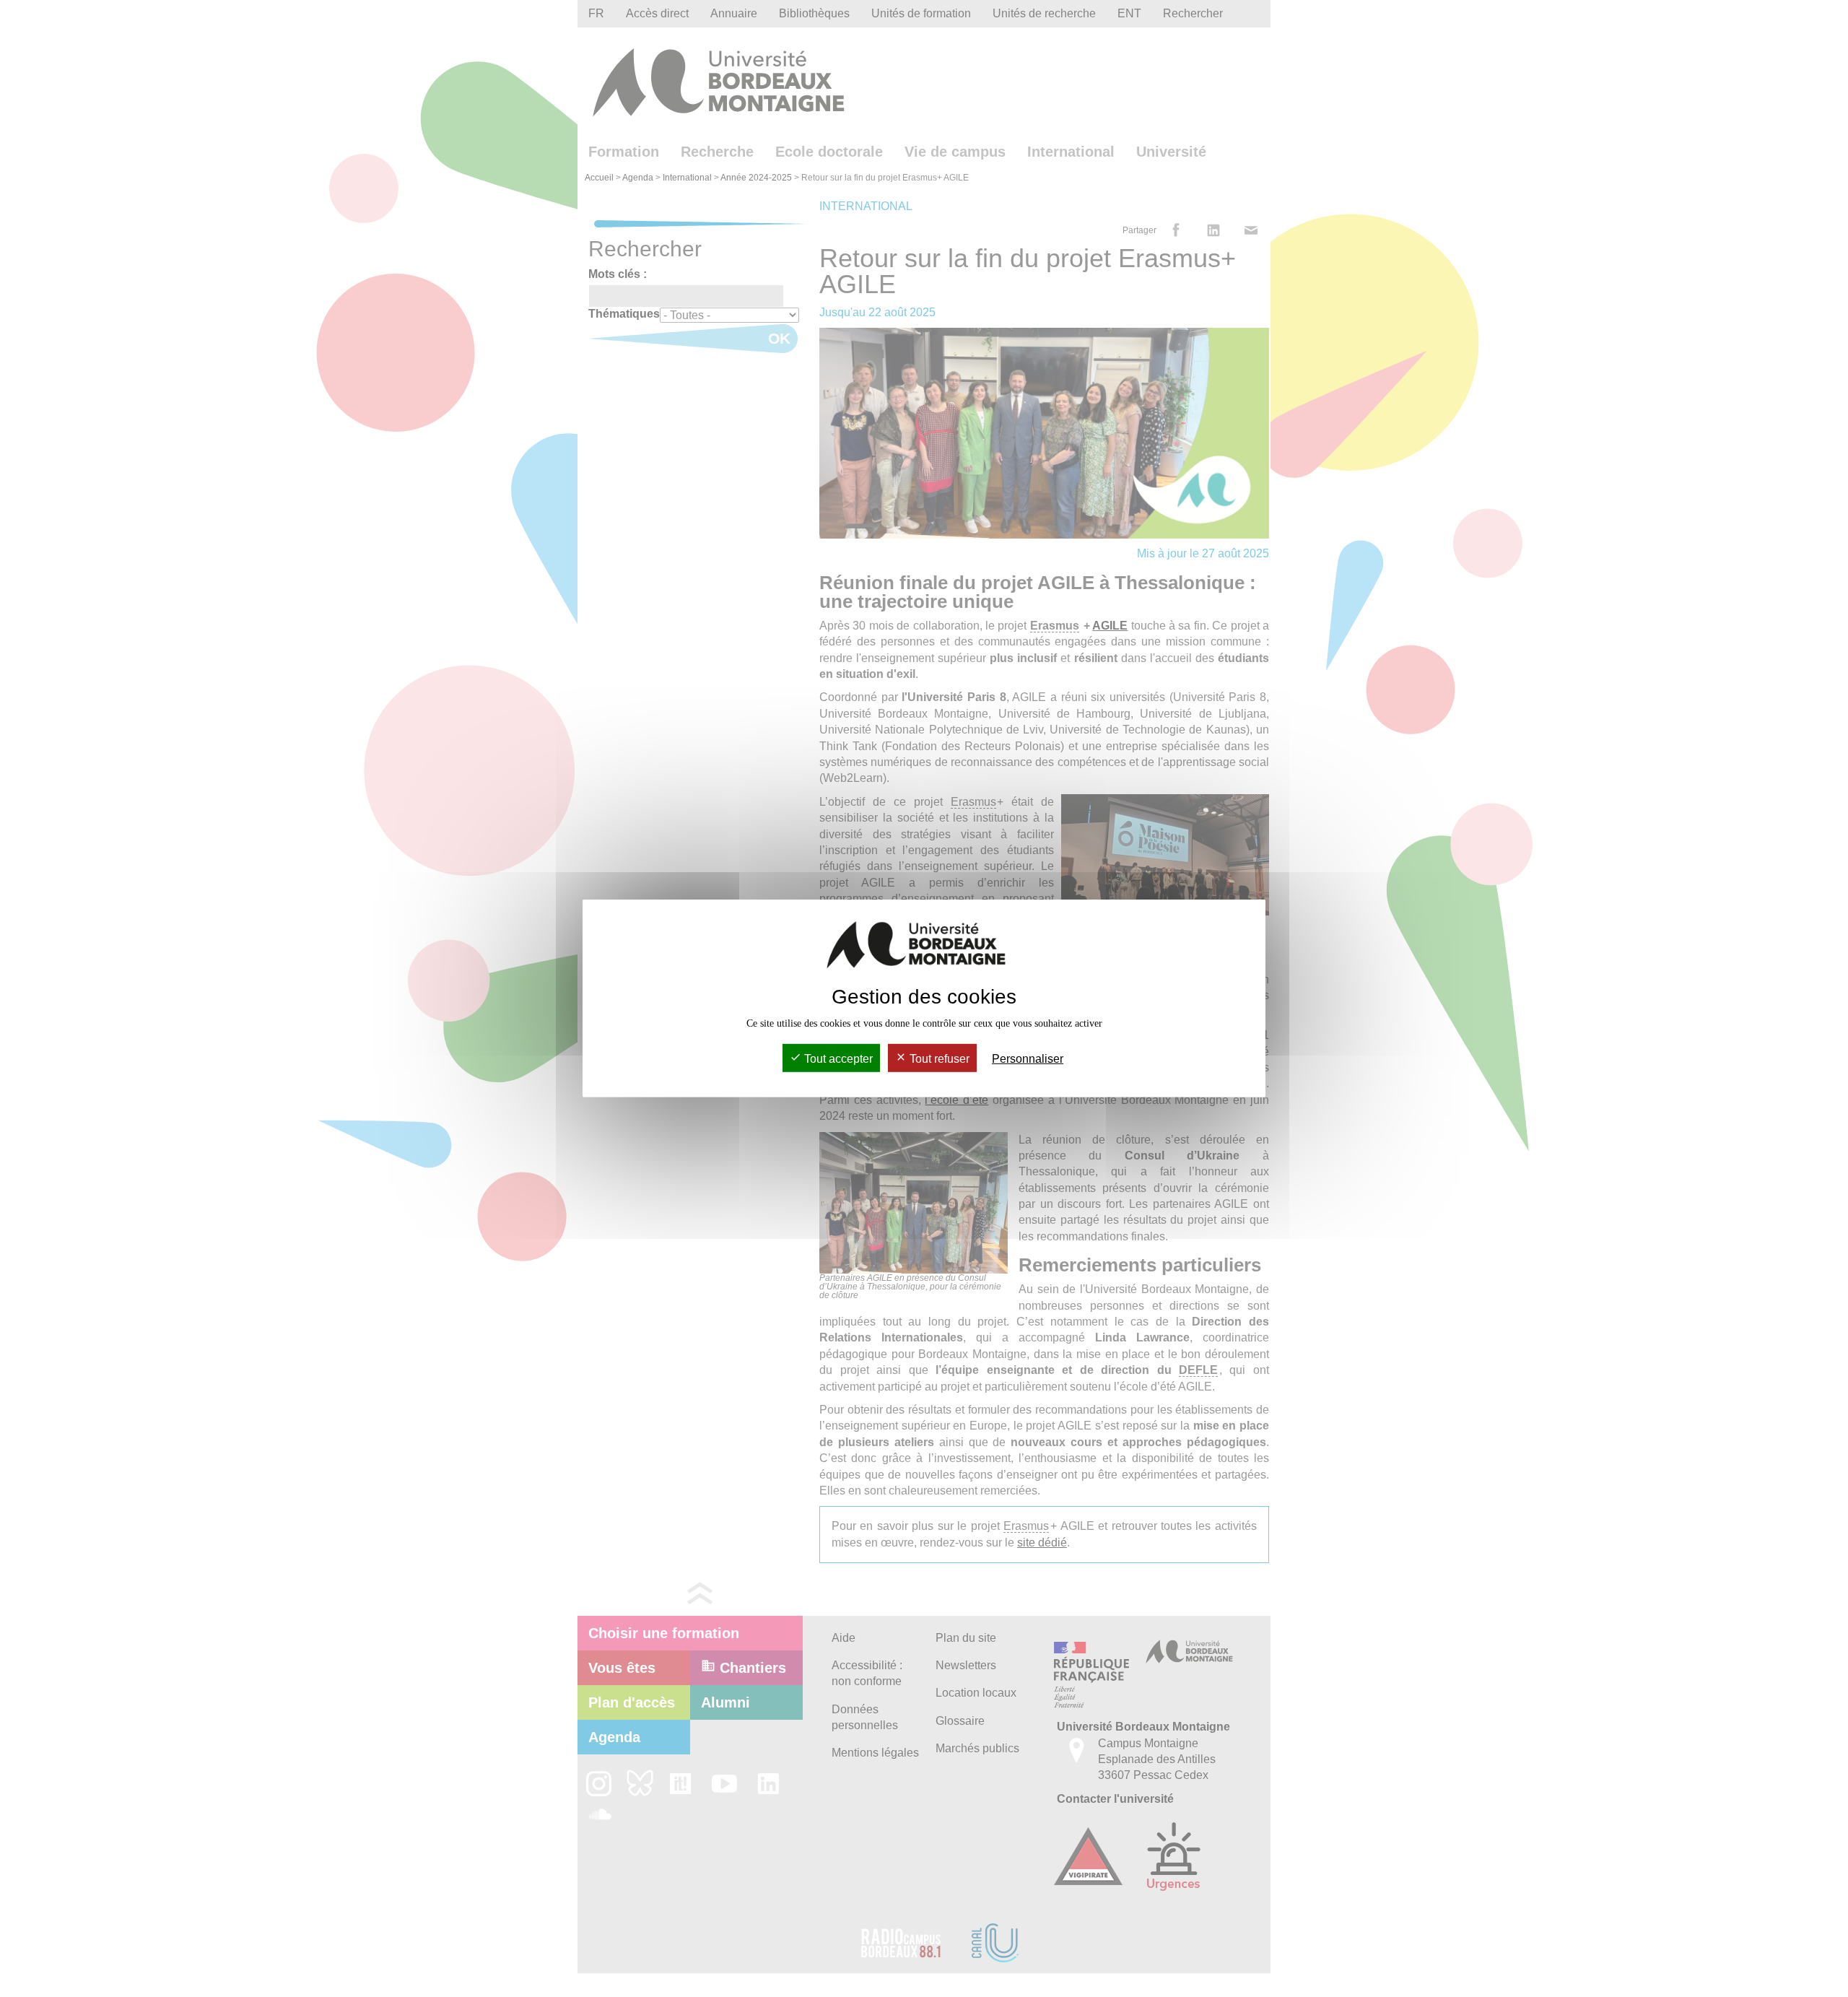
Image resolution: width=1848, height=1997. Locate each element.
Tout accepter (837, 1059)
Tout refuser (938, 1059)
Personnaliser (1028, 1059)
